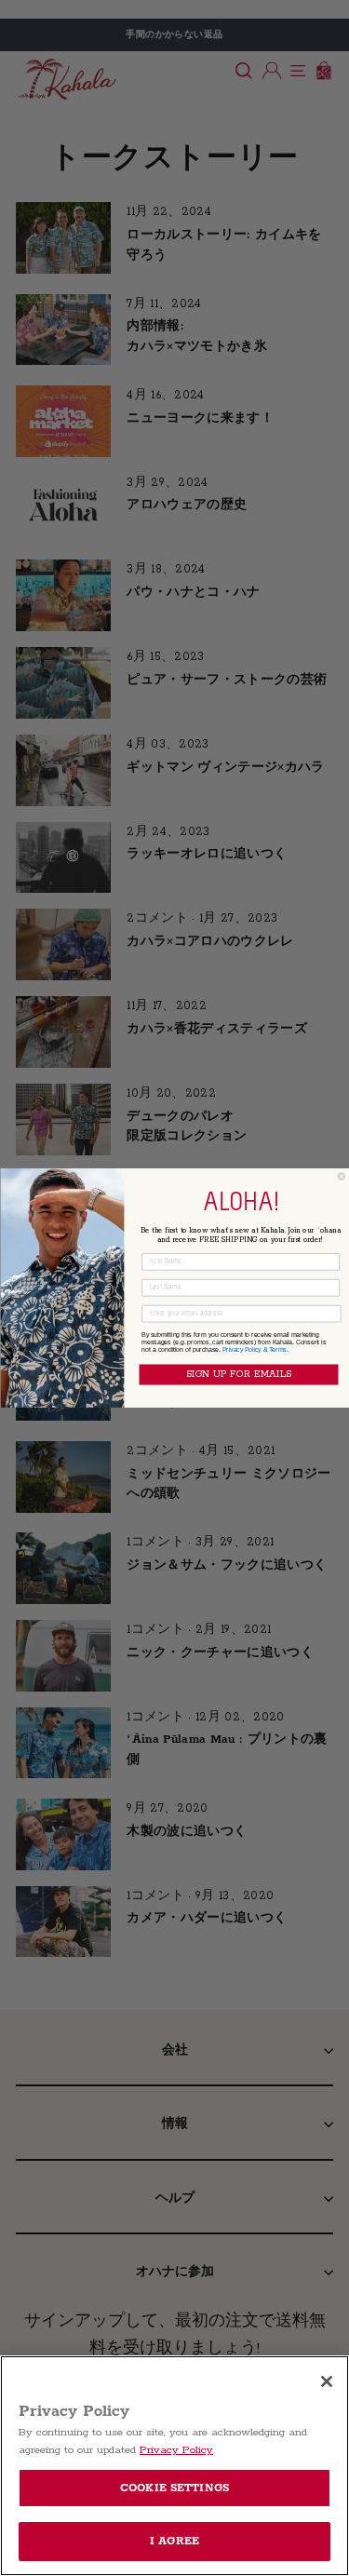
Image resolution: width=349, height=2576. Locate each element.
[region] (174, 2466)
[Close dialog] (342, 1177)
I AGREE (174, 2541)
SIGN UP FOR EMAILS (238, 1375)
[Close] (327, 2381)
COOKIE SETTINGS (174, 2488)
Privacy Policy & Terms (254, 1349)
